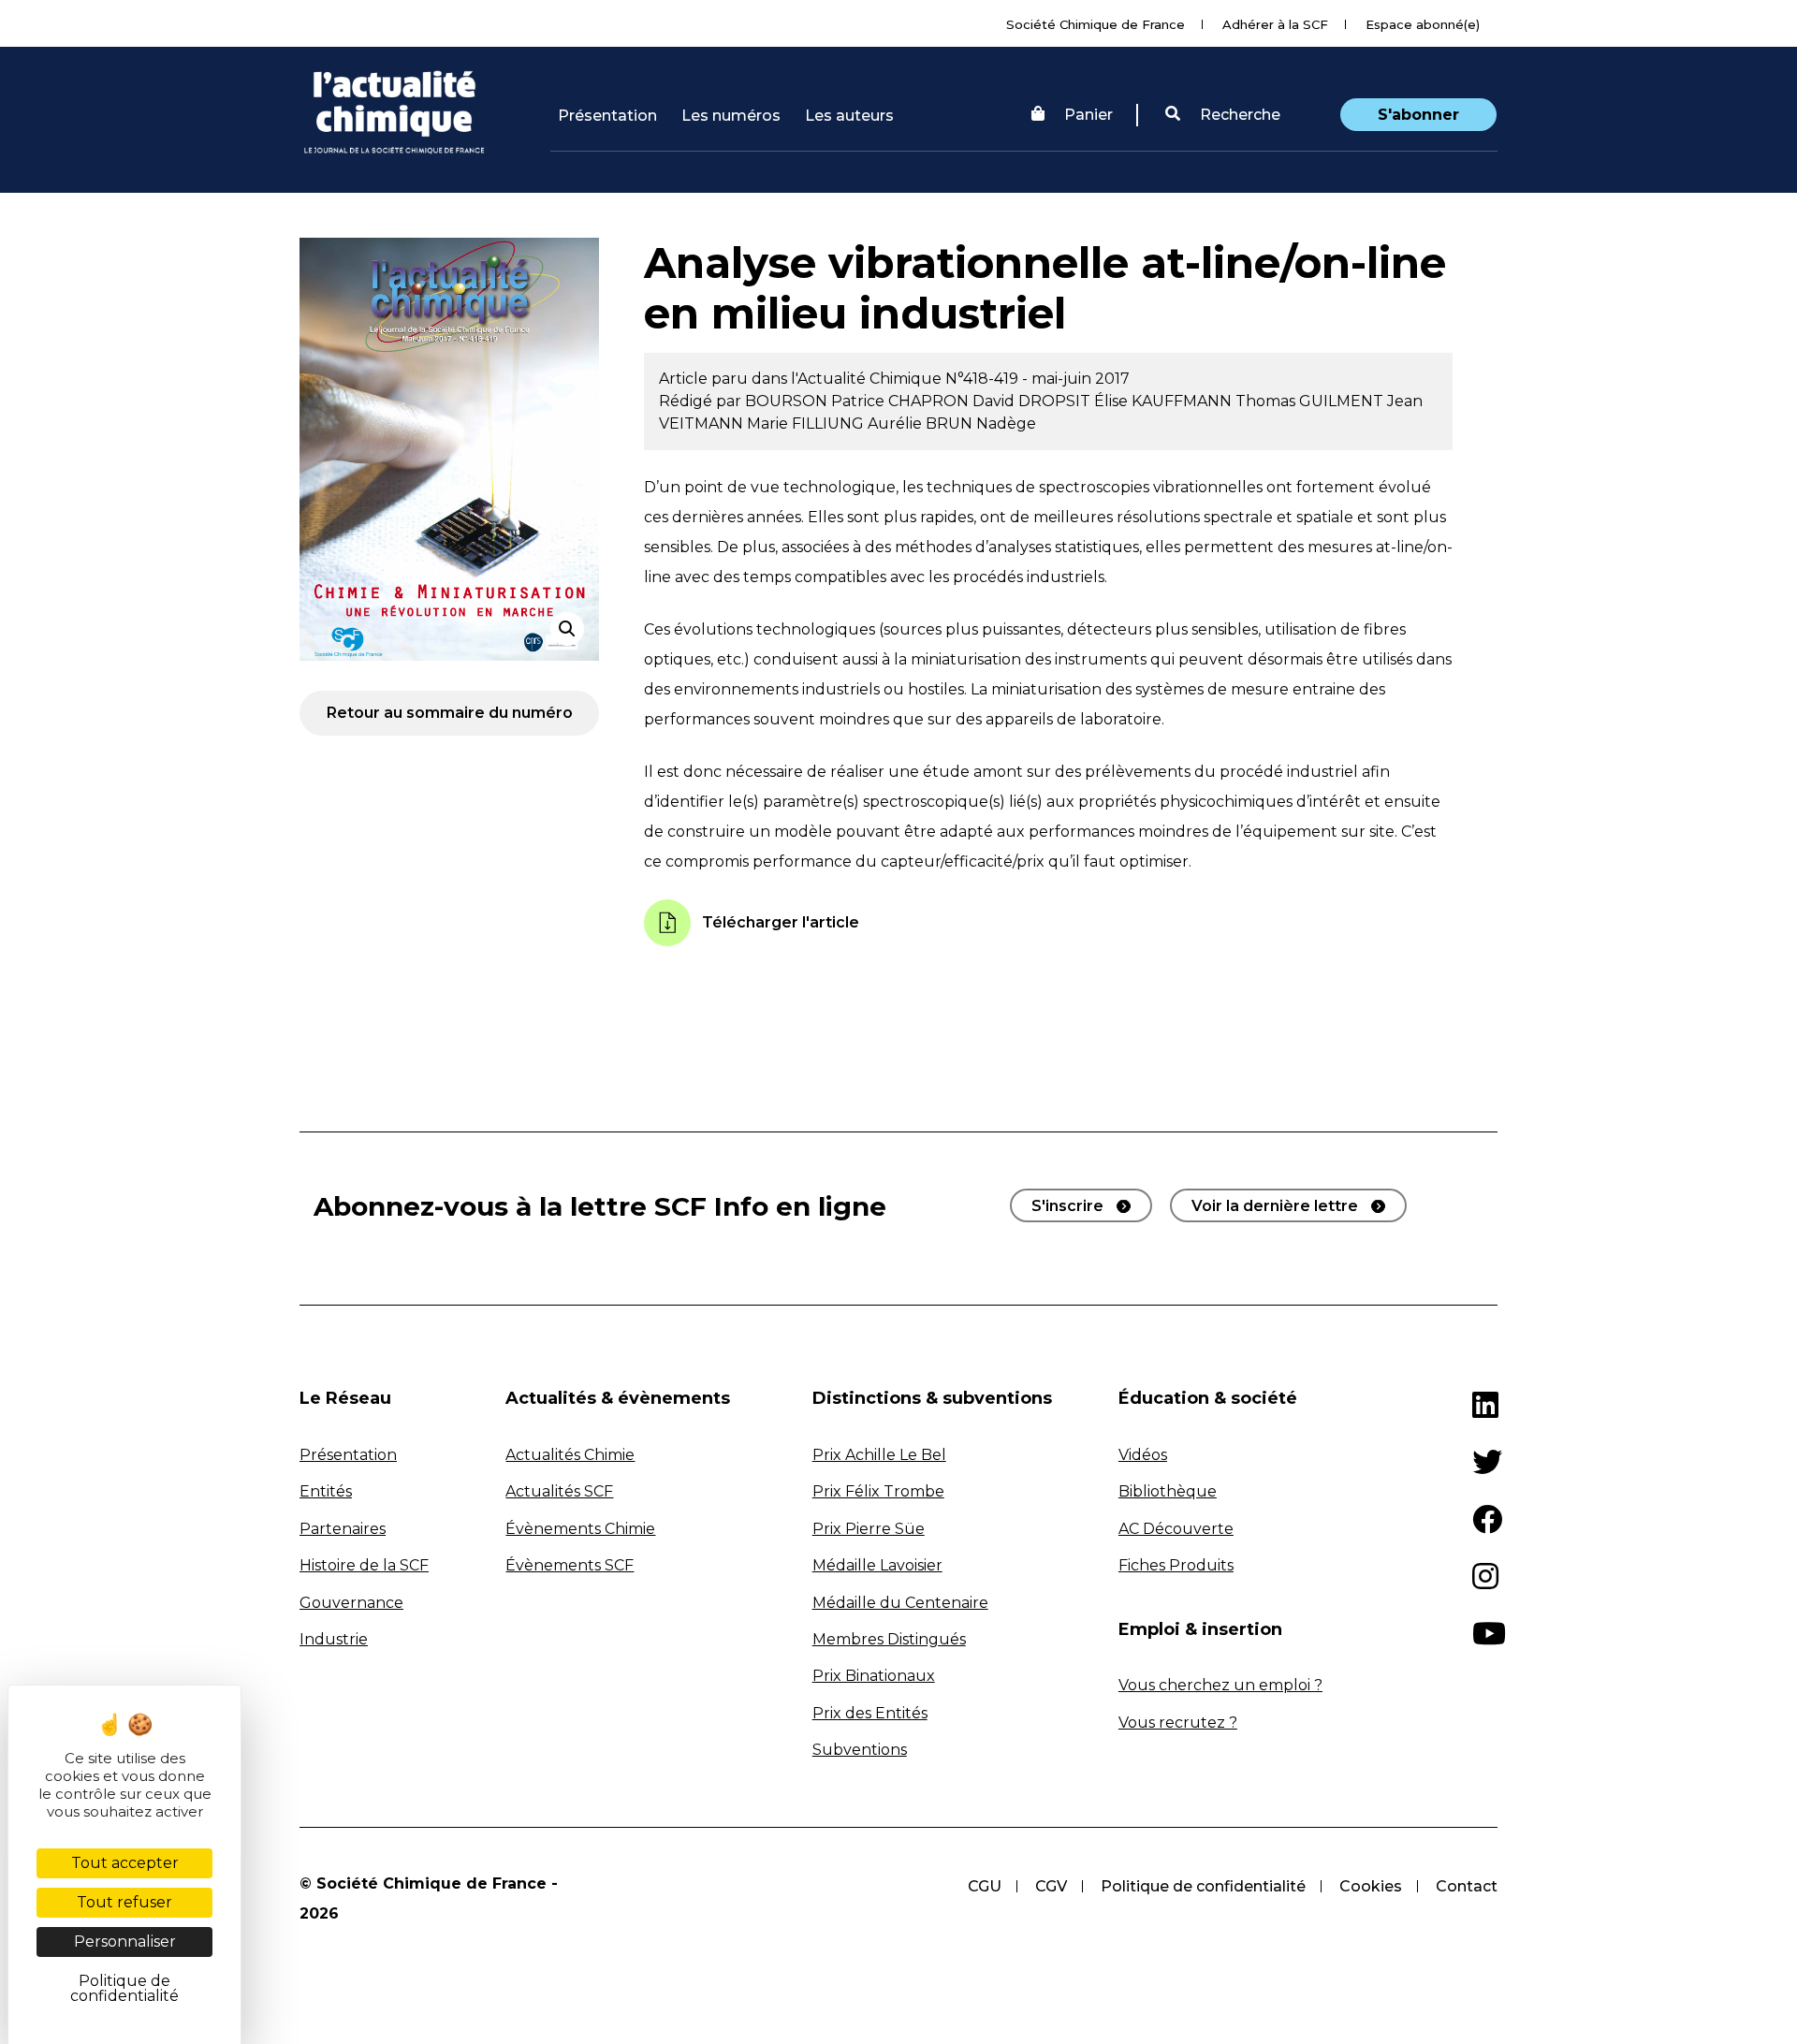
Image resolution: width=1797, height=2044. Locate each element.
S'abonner (1418, 115)
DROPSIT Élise (1075, 401)
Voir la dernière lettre (1275, 1206)
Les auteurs (849, 116)
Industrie (334, 1639)
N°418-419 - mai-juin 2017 (1037, 379)
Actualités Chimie (570, 1455)
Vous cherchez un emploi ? (1220, 1685)
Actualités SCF (559, 1491)
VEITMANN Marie (725, 423)
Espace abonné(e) (1423, 24)
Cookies (1371, 1886)
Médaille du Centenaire (900, 1603)
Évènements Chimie (580, 1529)
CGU (985, 1886)
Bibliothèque (1168, 1491)
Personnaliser (125, 1942)
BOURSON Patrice (817, 401)
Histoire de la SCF (364, 1565)
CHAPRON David (953, 401)
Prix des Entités (870, 1713)
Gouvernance (351, 1603)
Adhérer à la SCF (1275, 24)
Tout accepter (125, 1863)
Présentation (607, 116)
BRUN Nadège (981, 423)
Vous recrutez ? (1178, 1723)
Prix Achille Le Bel (879, 1455)
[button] (1223, 115)
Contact (1467, 1886)
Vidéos (1143, 1455)
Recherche (1238, 115)
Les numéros (731, 116)
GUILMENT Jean (1361, 401)
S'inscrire (1067, 1206)
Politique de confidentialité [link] (124, 1988)
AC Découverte (1176, 1529)
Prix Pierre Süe (869, 1529)
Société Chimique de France (1096, 24)
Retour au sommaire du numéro (450, 713)
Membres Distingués (889, 1639)
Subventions (860, 1750)
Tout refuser (124, 1902)
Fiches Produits (1176, 1565)
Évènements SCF (570, 1565)
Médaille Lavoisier (877, 1565)
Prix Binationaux (874, 1676)
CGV (1051, 1886)
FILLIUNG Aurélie (859, 423)
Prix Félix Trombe (878, 1491)
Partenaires (343, 1529)
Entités (326, 1491)
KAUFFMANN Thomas (1215, 401)
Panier (1088, 115)
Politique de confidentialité (1203, 1886)
